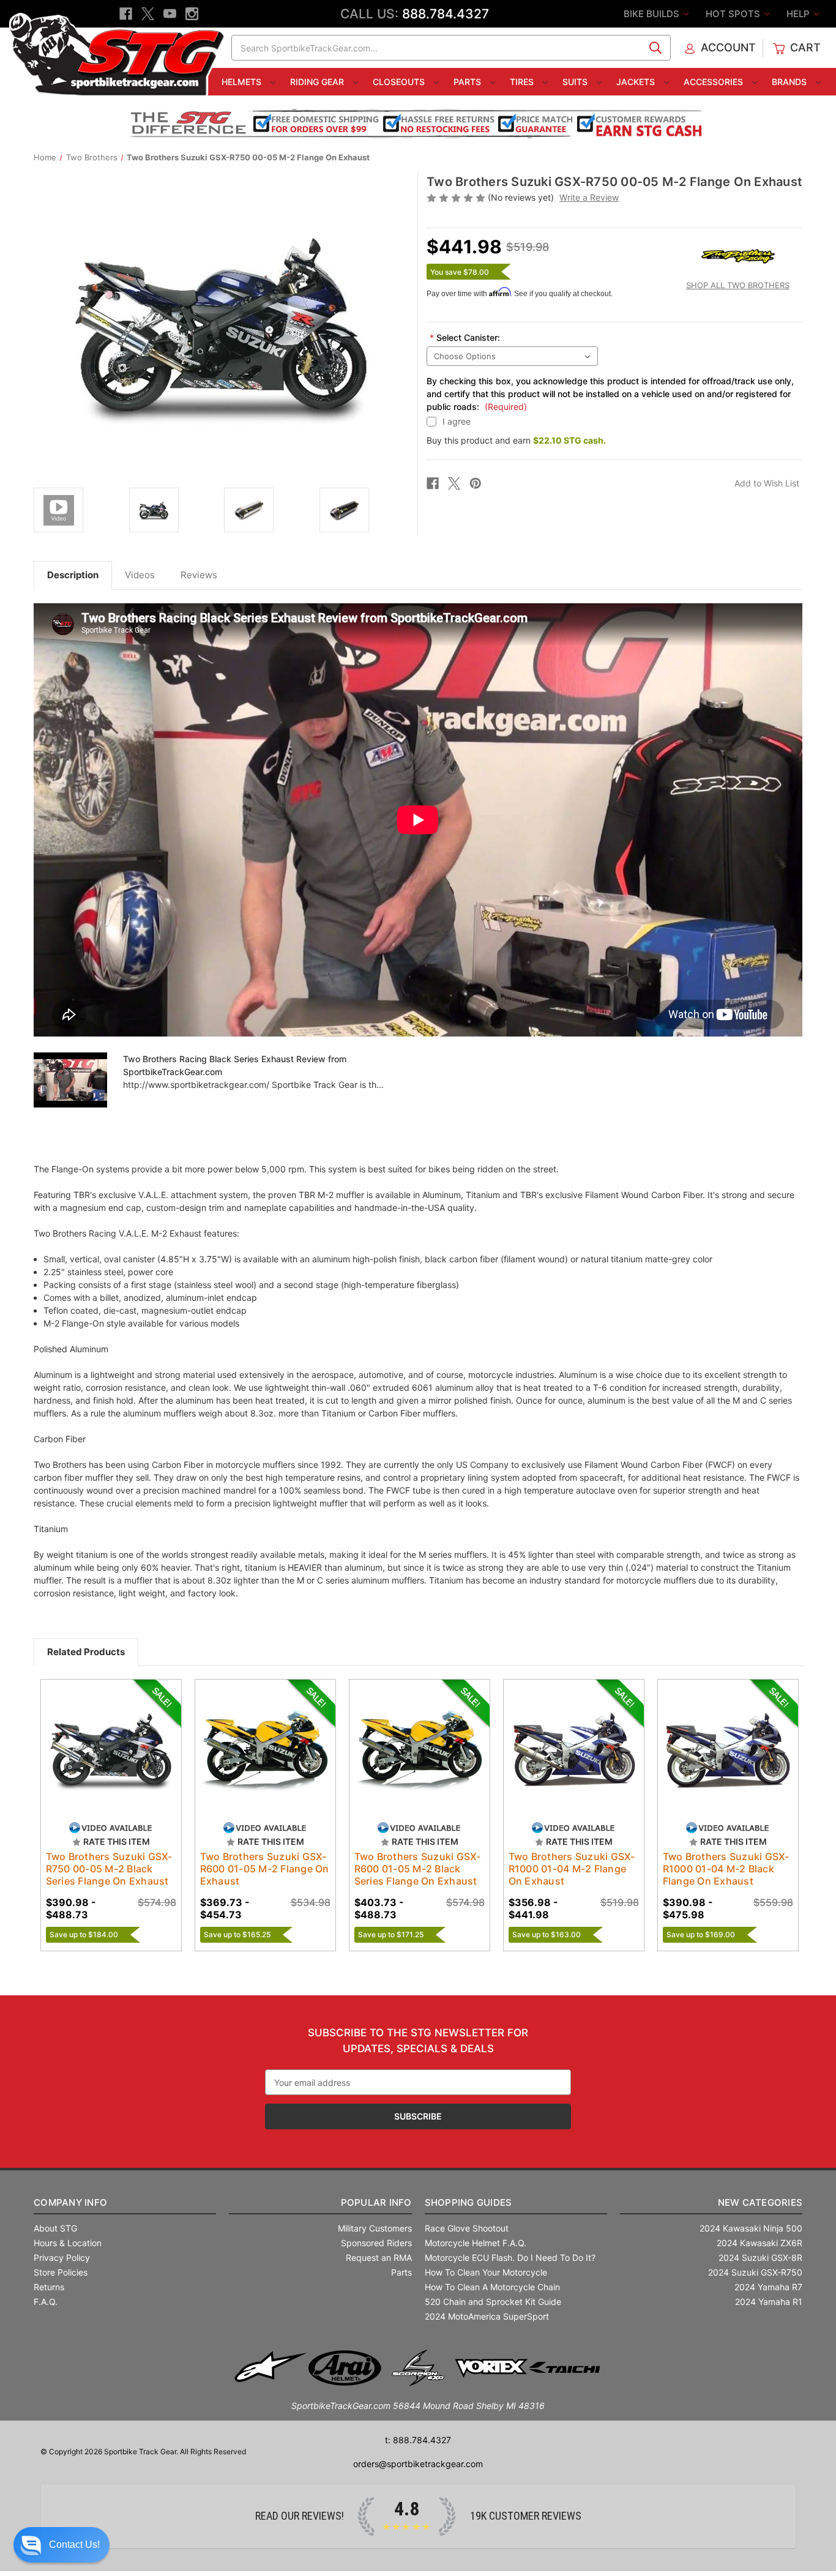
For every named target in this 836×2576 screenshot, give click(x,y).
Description (73, 575)
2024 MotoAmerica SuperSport (487, 2316)
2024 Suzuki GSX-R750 (755, 2272)
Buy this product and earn (516, 440)
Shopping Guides (468, 2202)
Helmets (243, 82)
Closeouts (400, 82)
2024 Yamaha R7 (768, 2287)
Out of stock (111, 1760)
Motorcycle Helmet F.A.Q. (476, 2243)
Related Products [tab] (86, 1652)
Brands (790, 82)
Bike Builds (653, 14)
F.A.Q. (46, 2302)
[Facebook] (126, 14)
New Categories (760, 2202)
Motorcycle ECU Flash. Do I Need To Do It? (510, 2258)
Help (799, 14)
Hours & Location (68, 2243)
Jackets (637, 82)
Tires (523, 82)
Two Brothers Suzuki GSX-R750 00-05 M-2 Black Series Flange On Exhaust (109, 1869)
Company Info (70, 2202)
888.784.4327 (446, 14)
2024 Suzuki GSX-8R (760, 2258)
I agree (457, 421)
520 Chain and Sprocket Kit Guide (493, 2302)
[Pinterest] (476, 483)
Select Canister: (465, 337)
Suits (576, 82)
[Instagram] (192, 14)
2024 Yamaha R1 (769, 2302)
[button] (62, 2545)
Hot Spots (734, 14)
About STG (55, 2228)
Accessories (715, 82)
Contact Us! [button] (74, 2544)
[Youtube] (170, 14)
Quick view (105, 1739)
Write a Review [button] (589, 197)
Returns (49, 2287)
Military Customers (375, 2228)
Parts (468, 82)
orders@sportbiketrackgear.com (418, 2464)
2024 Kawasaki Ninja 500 (751, 2228)
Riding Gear (318, 82)
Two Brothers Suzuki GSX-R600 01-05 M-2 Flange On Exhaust (265, 1869)
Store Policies (61, 2272)
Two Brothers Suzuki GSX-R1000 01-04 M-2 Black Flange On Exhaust (726, 1869)
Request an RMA (379, 2258)
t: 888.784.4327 (418, 2440)
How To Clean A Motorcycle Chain (492, 2287)
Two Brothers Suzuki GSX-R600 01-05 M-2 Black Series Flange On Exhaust (418, 1869)
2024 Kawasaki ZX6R (759, 2243)
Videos (140, 575)
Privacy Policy (62, 2258)
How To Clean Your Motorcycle (486, 2272)
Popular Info (376, 2202)
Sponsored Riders (376, 2243)
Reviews (199, 575)
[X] (148, 14)
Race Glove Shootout (467, 2228)
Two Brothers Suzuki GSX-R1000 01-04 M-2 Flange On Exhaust (572, 1869)
